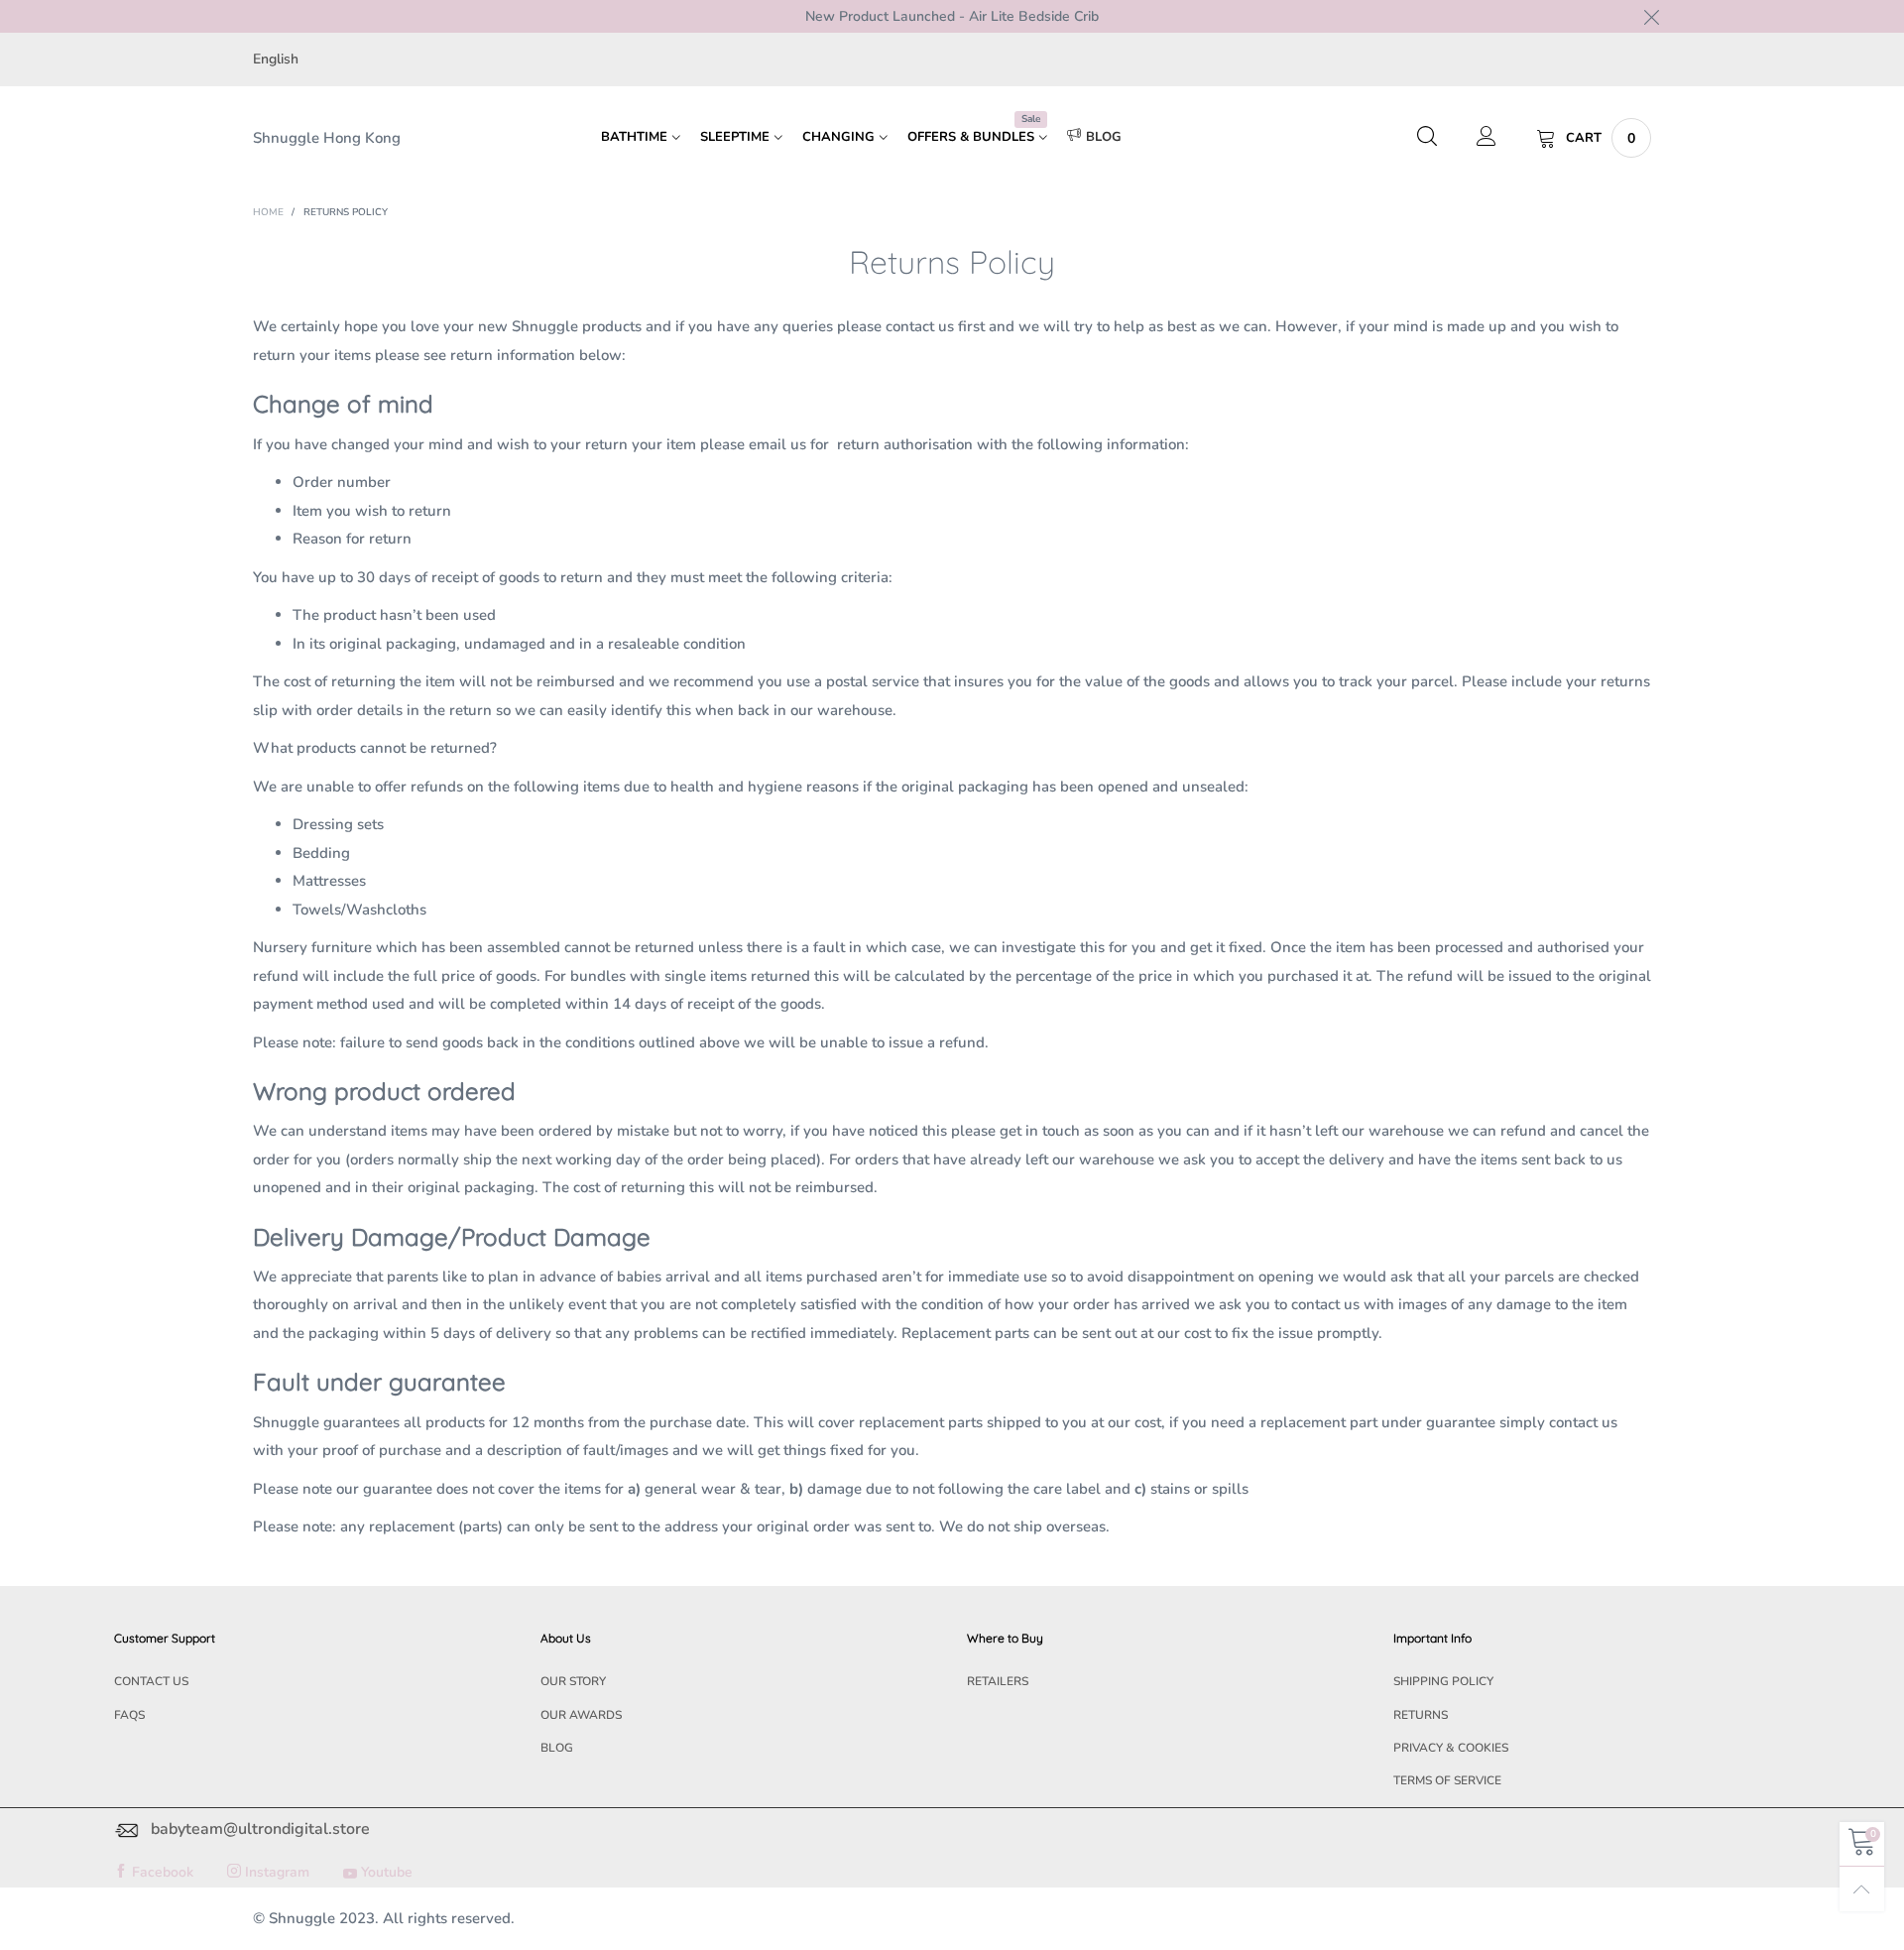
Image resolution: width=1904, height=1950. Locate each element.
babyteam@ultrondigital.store (260, 1830)
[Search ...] (1427, 138)
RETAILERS (998, 1681)
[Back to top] (1862, 1889)
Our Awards (581, 1715)
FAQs (129, 1715)
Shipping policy (1443, 1681)
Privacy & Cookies (1451, 1748)
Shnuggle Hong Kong (327, 138)
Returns (1421, 1715)
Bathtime (634, 137)
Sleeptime (735, 137)
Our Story (573, 1681)
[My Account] (1487, 138)
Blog (1104, 137)
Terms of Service (1447, 1780)
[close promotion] (1651, 16)
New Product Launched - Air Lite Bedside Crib (952, 16)
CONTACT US (151, 1681)
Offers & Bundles (974, 136)
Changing (838, 137)
